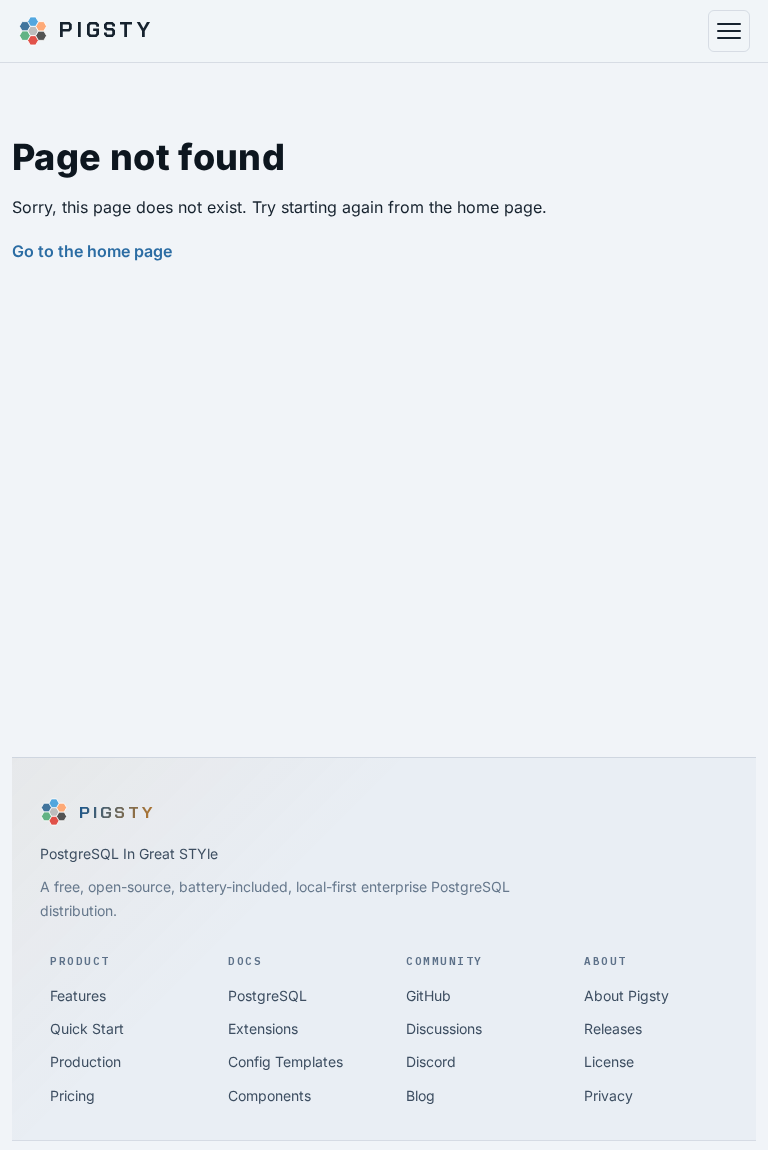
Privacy (608, 1095)
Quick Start (87, 1028)
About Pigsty (626, 995)
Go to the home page (92, 251)
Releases (613, 1028)
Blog (420, 1095)
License (609, 1061)
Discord (431, 1061)
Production (85, 1061)
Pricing (72, 1095)
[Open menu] (729, 31)
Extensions (263, 1028)
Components (269, 1095)
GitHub (428, 995)
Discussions (444, 1028)
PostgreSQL (267, 995)
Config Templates (285, 1061)
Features (78, 995)
